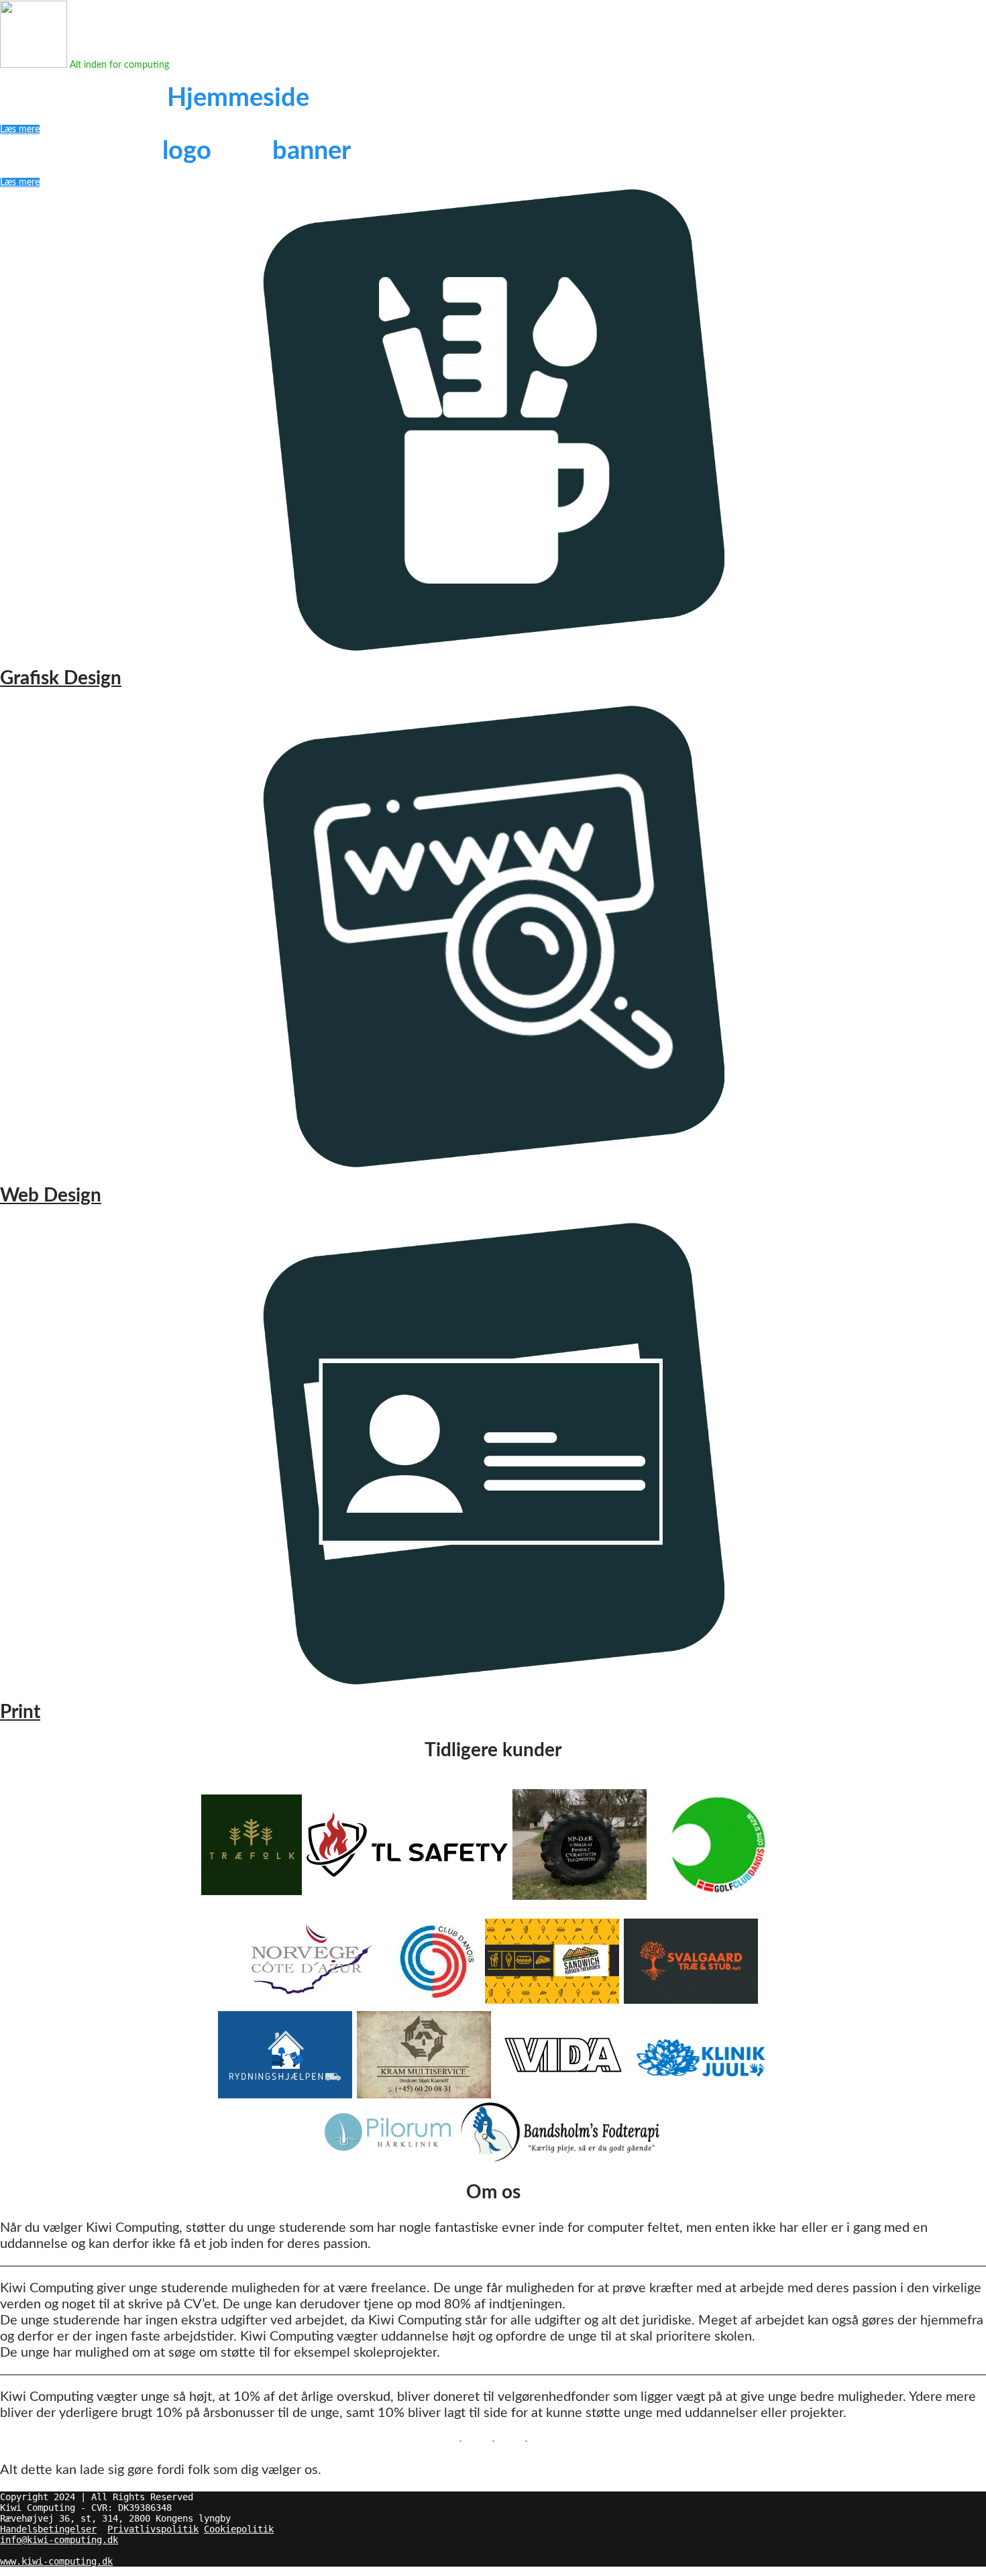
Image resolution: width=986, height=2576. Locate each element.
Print (20, 1712)
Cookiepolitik (239, 2529)
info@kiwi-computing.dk (59, 2540)
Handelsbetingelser (48, 2529)
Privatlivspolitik (153, 2529)
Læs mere (20, 129)
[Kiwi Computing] (34, 65)
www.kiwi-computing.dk (56, 2561)
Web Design (51, 1195)
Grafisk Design (61, 678)
